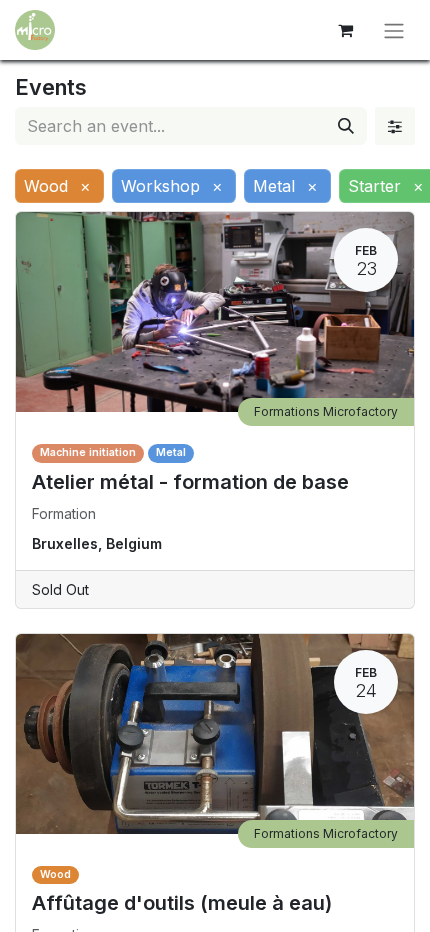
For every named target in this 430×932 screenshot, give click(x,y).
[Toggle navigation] (394, 30)
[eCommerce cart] (345, 30)
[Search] (346, 126)
